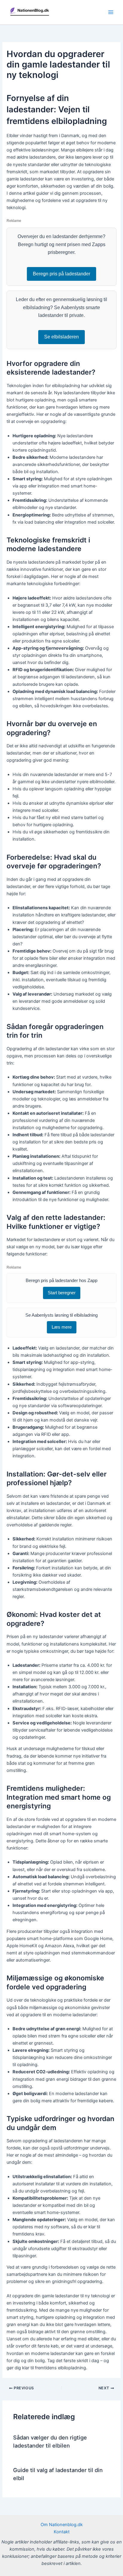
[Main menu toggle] (111, 12)
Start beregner (62, 1293)
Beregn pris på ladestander (61, 274)
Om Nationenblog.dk (62, 2525)
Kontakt (62, 2532)
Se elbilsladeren (61, 337)
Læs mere (62, 1327)
